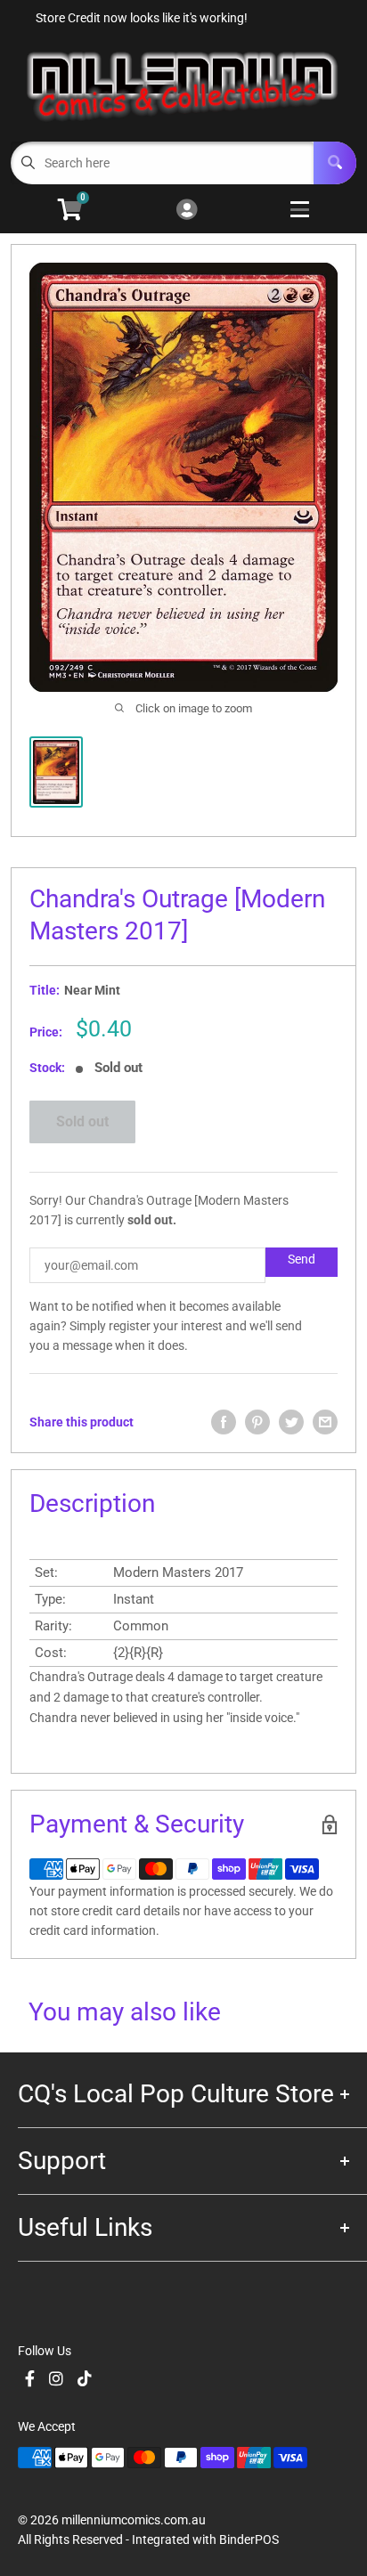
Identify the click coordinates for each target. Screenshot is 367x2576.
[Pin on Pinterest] (257, 1422)
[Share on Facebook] (224, 1422)
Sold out (82, 1121)
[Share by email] (325, 1422)
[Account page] (187, 211)
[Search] (335, 163)
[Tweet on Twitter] (291, 1422)
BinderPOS (249, 2539)
